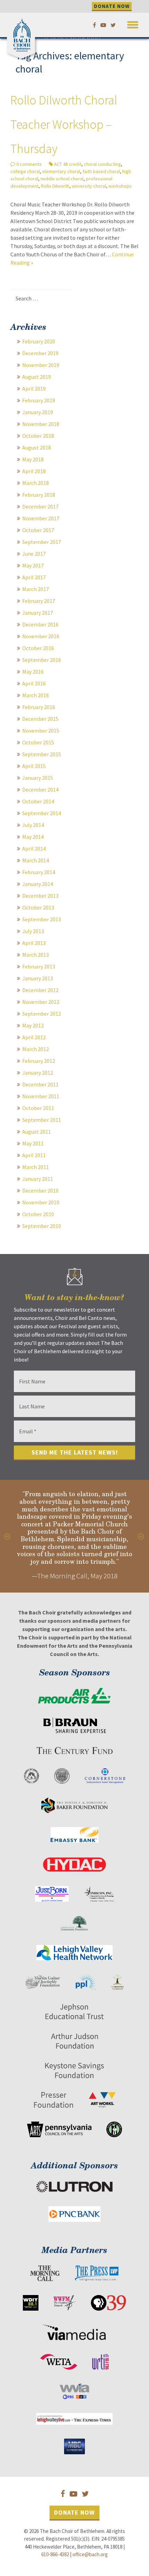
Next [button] (141, 1536)
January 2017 (38, 613)
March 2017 (36, 589)
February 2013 (39, 966)
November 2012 (41, 1002)
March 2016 (36, 695)
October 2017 (38, 530)
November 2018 (41, 424)
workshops (120, 186)
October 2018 (38, 436)
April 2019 (34, 389)
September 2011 (42, 1120)
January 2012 (38, 1073)
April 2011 (34, 1155)
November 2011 (41, 1096)
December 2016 (40, 624)
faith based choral (101, 171)
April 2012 (34, 1037)
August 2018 (37, 447)
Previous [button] (8, 1536)
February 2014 (39, 872)
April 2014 (34, 848)
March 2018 (36, 483)
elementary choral (61, 171)
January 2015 (38, 778)
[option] (74, 1536)
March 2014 (36, 860)
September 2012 (42, 1014)
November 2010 (41, 1202)
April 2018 (34, 471)
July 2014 (33, 825)
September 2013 (42, 919)
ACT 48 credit (68, 164)
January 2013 (38, 978)
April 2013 (34, 943)
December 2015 (40, 719)
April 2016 (34, 683)
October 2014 (38, 801)
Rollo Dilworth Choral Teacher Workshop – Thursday (64, 124)
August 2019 (37, 377)
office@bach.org (90, 2554)
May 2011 (33, 1143)
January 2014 (38, 884)
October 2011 (38, 1108)
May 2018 (33, 459)
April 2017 (34, 577)
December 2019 (40, 353)
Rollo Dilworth (55, 186)
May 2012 (33, 1025)
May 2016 (33, 672)
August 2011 (37, 1132)
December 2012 (40, 990)
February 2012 (39, 1061)
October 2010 (38, 1214)
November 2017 (41, 518)
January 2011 (38, 1179)
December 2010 (40, 1191)
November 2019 (41, 365)
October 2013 (38, 907)
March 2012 (36, 1049)
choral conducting (102, 164)
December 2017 (40, 506)
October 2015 (38, 742)
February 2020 (39, 341)
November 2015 (41, 731)
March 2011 (36, 1167)
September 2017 (42, 542)
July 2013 (33, 931)
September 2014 (42, 813)
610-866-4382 (55, 2554)
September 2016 (42, 660)
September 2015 (42, 754)
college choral (25, 171)
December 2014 (40, 790)
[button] (133, 23)
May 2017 (33, 565)
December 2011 (40, 1084)
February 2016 (39, 707)
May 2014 (33, 837)
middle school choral (62, 179)
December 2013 (40, 896)
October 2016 (38, 648)
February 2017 (39, 601)
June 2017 (34, 554)
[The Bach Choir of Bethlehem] (23, 33)
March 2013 (36, 955)
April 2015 (34, 766)
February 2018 (39, 495)
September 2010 (42, 1226)
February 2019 (39, 400)
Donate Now (74, 2512)
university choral (89, 186)
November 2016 (41, 636)
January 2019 (38, 412)
